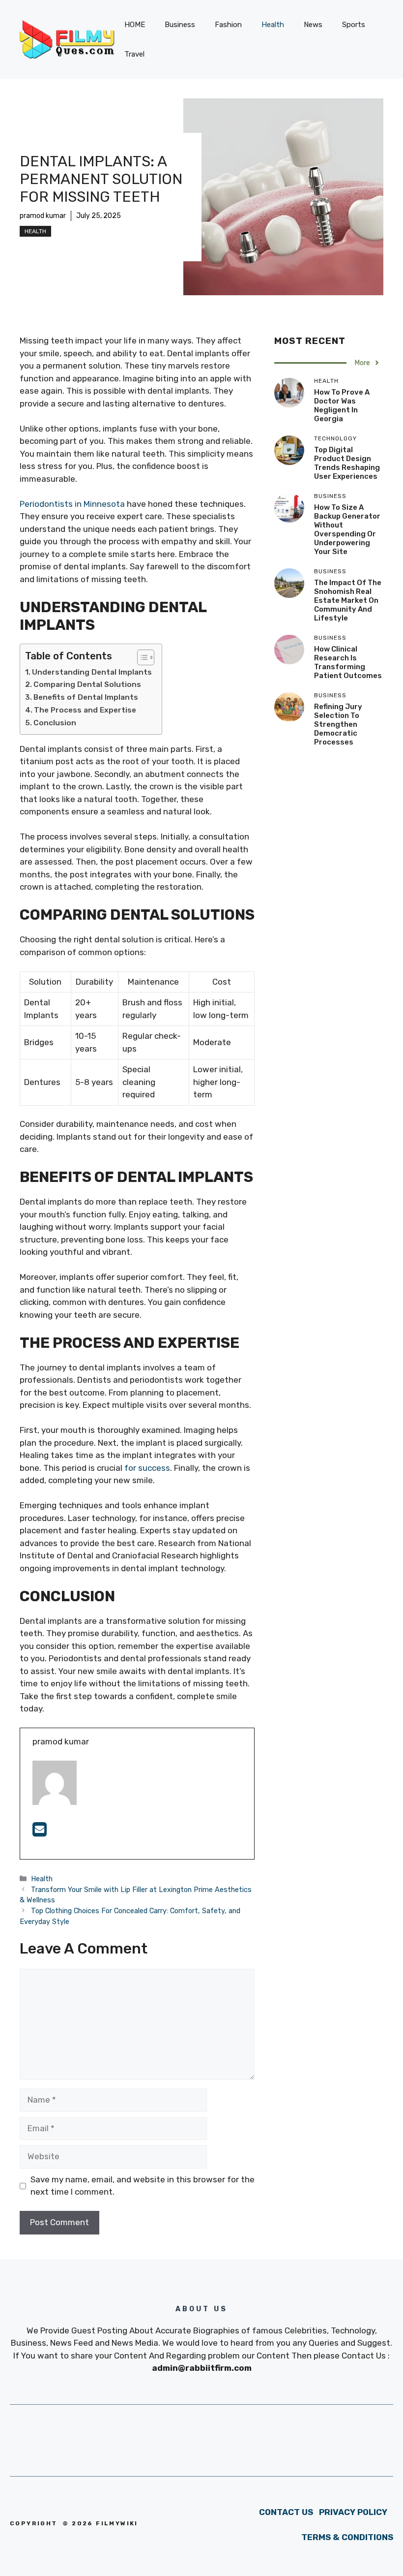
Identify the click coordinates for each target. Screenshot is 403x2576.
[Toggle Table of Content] (141, 657)
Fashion (228, 25)
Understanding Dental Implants (92, 672)
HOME (135, 25)
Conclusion (55, 723)
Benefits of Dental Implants (86, 697)
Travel (134, 54)
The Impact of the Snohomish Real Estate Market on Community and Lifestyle (348, 600)
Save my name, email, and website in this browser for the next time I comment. (143, 2186)
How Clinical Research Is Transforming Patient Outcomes (348, 662)
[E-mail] (40, 1832)
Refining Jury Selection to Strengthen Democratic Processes (338, 724)
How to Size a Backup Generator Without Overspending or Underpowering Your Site (347, 529)
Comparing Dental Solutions (87, 684)
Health (273, 25)
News (313, 25)
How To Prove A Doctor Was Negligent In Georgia (342, 405)
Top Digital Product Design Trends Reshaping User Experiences (347, 463)
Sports (354, 25)
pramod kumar (43, 216)
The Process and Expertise (85, 710)
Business (180, 25)
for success (147, 1468)
